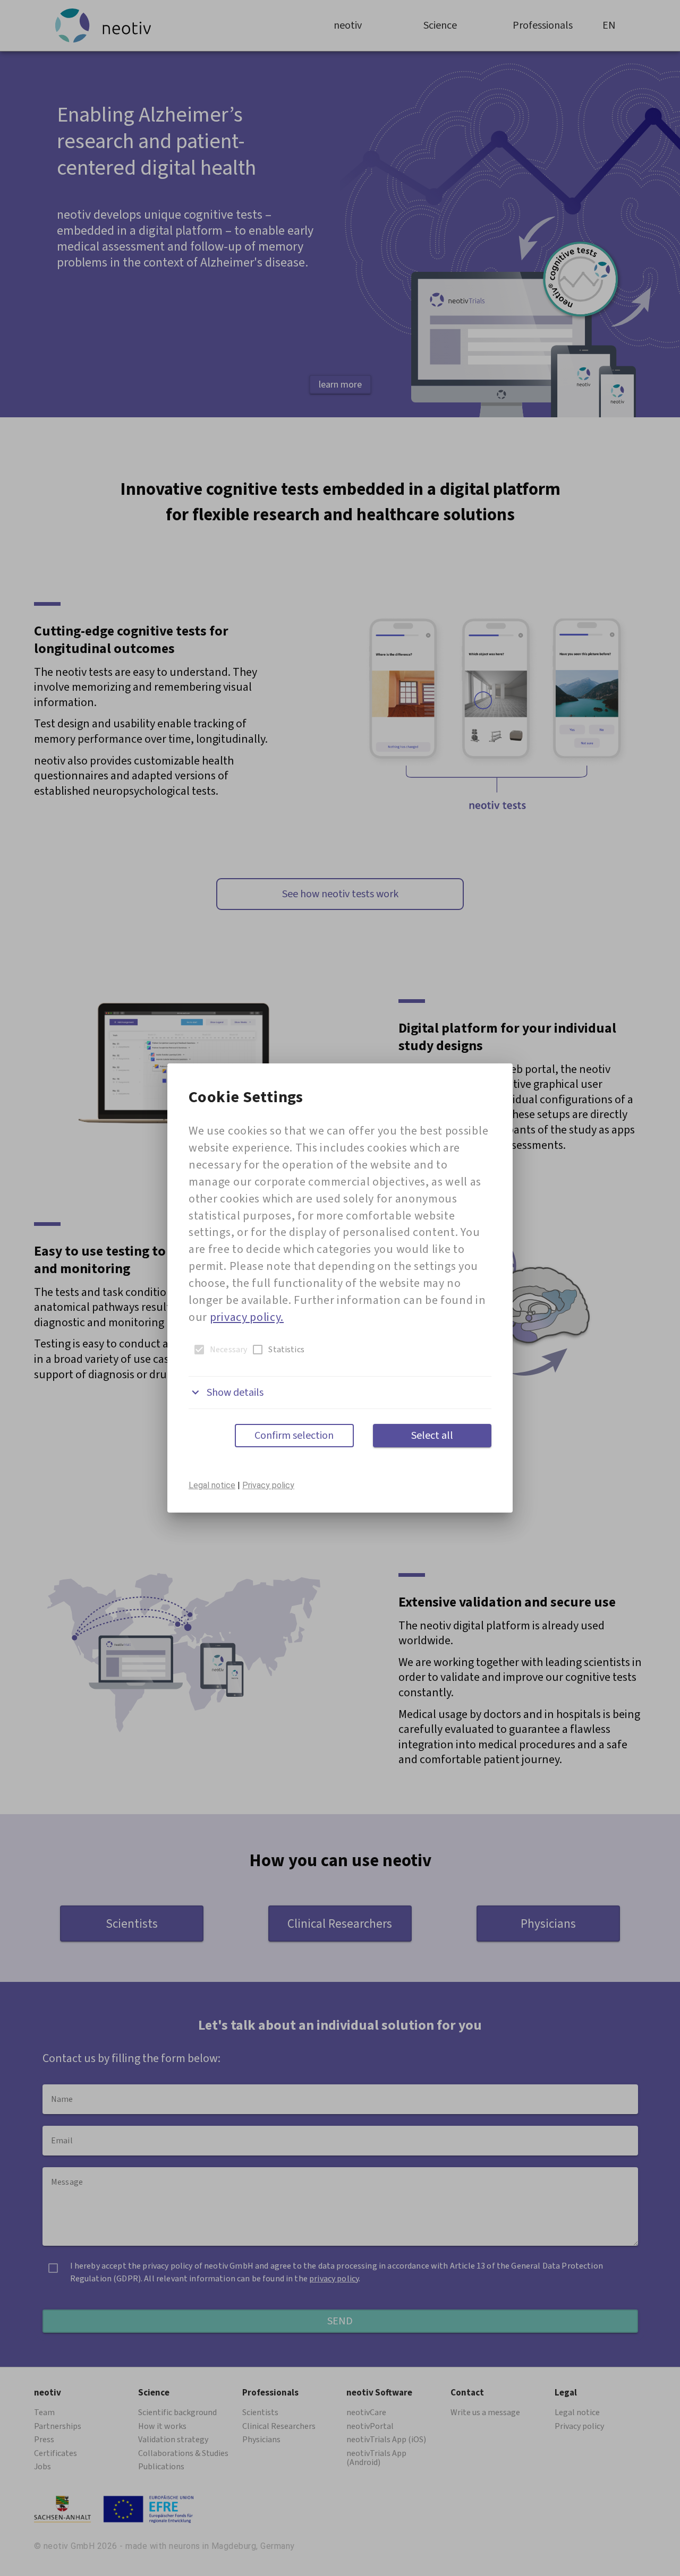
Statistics (286, 1350)
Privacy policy (268, 1485)
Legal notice (212, 1485)
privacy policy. (247, 1317)
